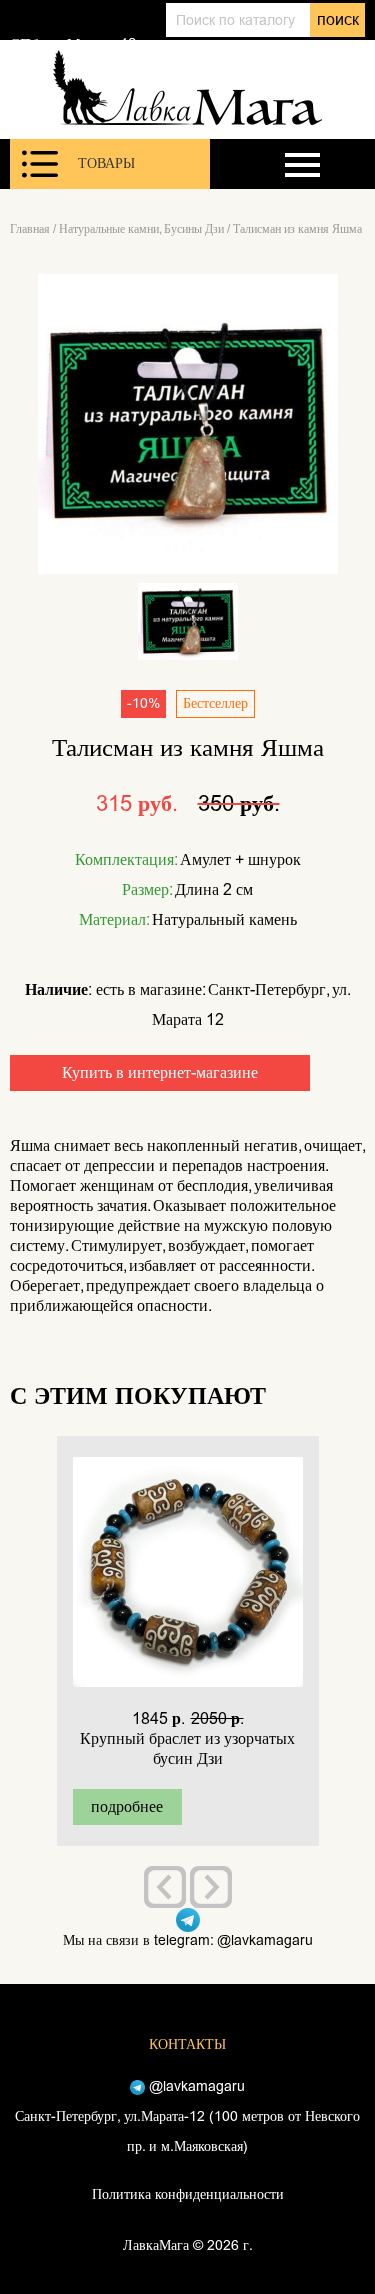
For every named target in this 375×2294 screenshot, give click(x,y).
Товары (106, 163)
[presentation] (165, 1887)
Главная (30, 229)
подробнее (127, 1806)
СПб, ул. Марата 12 (73, 44)
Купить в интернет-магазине (160, 1072)
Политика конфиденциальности (188, 2194)
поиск (338, 19)
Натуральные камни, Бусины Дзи (141, 229)
